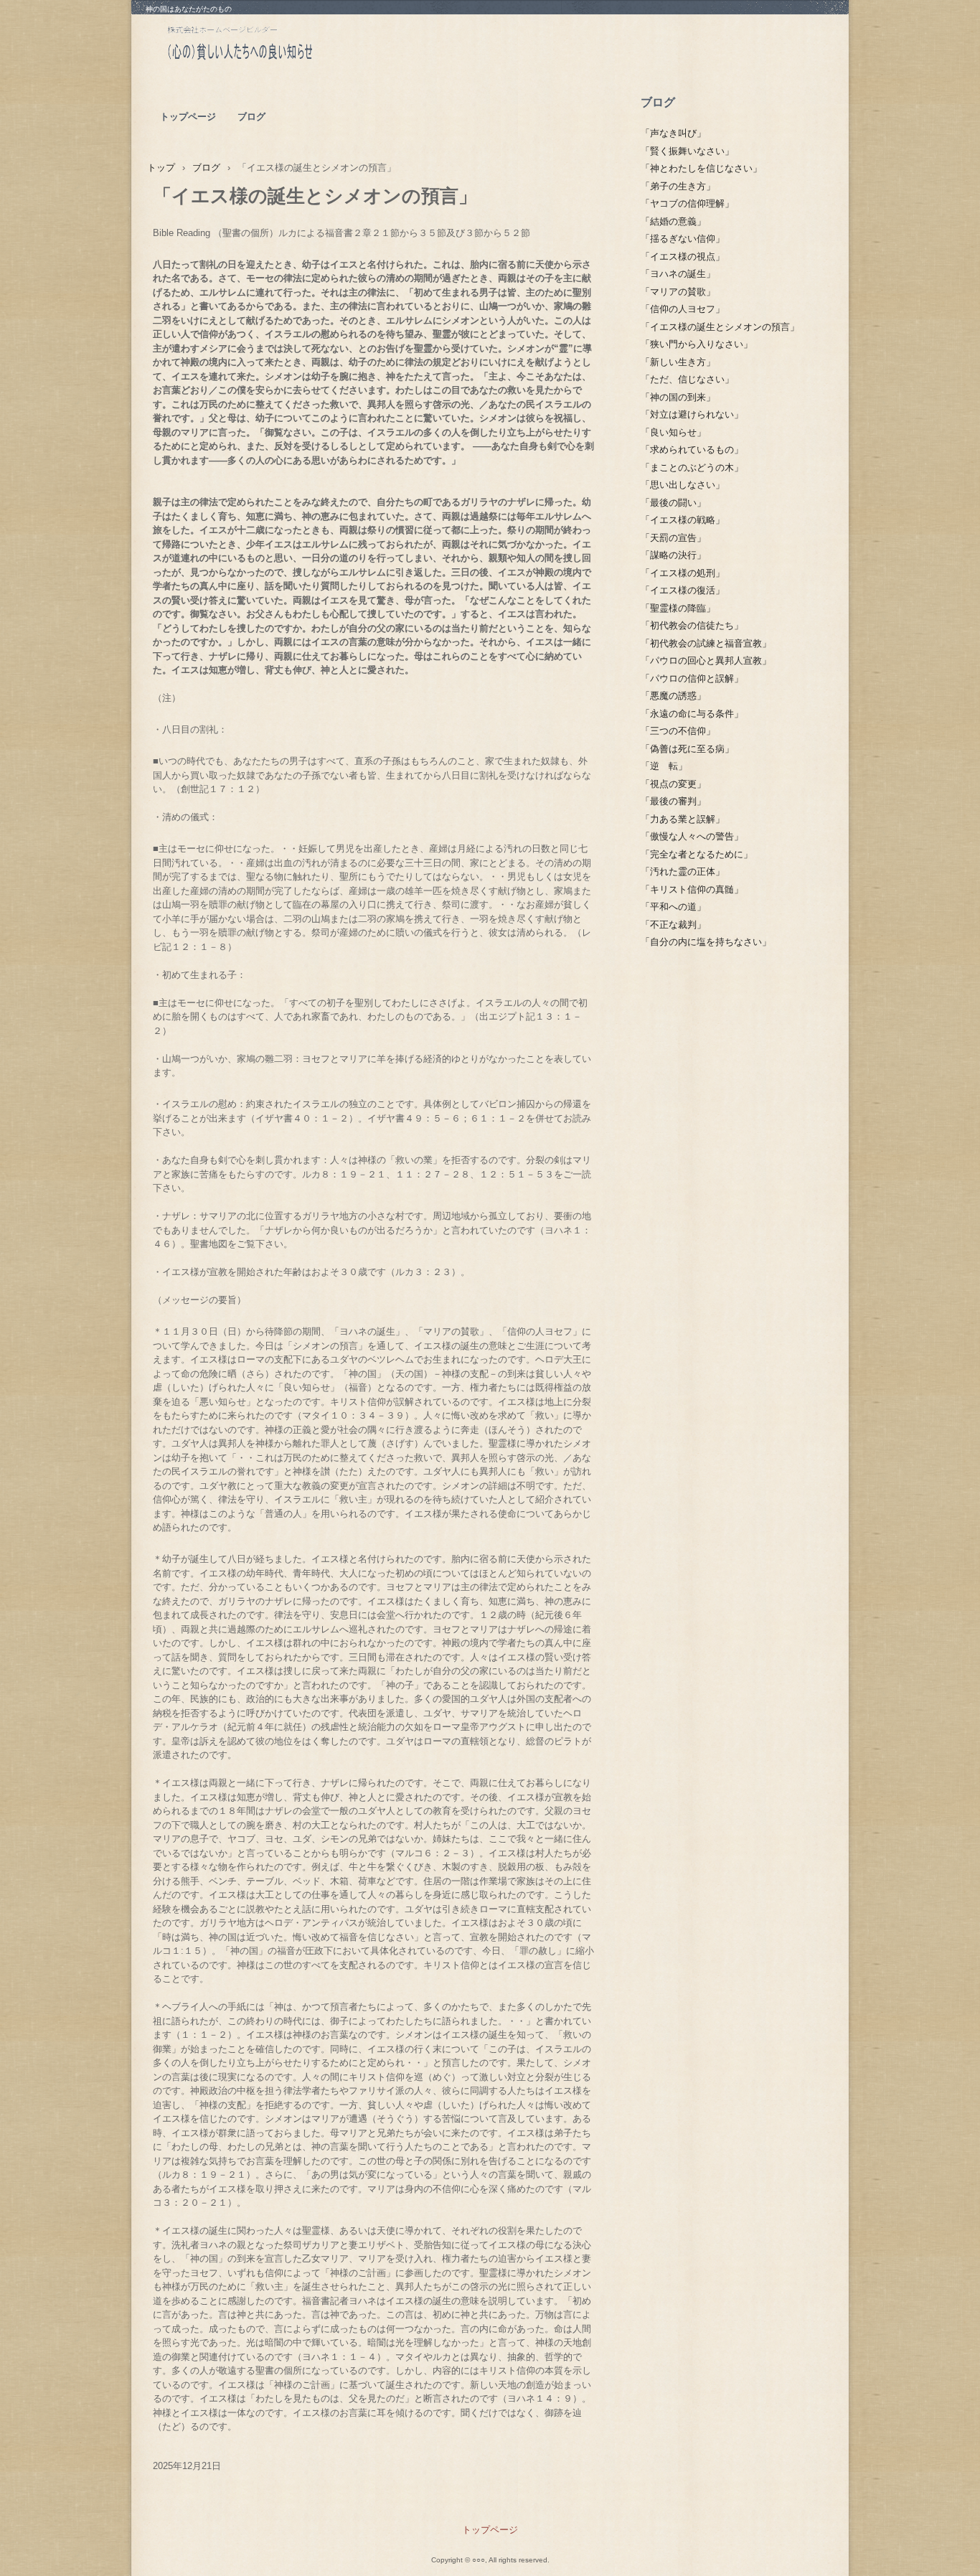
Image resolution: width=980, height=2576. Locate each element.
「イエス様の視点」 (683, 257)
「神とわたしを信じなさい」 (701, 168)
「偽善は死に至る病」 (687, 749)
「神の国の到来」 (678, 397)
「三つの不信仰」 (678, 731)
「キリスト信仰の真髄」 (692, 889)
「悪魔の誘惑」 (673, 696)
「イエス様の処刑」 (683, 573)
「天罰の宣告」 (673, 538)
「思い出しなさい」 (683, 485)
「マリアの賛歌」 (678, 292)
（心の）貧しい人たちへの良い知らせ (274, 47)
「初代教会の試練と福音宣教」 (706, 643)
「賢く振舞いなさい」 (687, 151)
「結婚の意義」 (673, 221)
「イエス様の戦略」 (683, 520)
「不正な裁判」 (673, 925)
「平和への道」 (673, 907)
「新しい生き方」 (678, 362)
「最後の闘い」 (673, 503)
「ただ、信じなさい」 (687, 379)
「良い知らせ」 (673, 432)
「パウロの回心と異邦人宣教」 (706, 661)
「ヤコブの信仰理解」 (687, 203)
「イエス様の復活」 (683, 590)
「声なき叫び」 (673, 133)
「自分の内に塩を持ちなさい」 (706, 942)
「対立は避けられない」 (692, 414)
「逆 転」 (664, 766)
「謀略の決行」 (673, 555)
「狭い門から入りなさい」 (697, 344)
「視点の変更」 (673, 784)
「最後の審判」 (673, 801)
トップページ (188, 117)
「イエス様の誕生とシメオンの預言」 (720, 327)
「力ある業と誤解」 (683, 819)
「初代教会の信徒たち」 (692, 625)
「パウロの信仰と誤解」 (692, 678)
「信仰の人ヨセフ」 (683, 309)
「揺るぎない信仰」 (683, 239)
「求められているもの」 (692, 450)
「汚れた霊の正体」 (683, 871)
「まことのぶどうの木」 (692, 467)
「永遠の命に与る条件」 (692, 714)
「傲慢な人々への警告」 (692, 836)
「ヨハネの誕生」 (678, 274)
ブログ (251, 117)
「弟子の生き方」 (678, 186)
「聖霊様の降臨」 (678, 608)
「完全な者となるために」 (697, 854)
